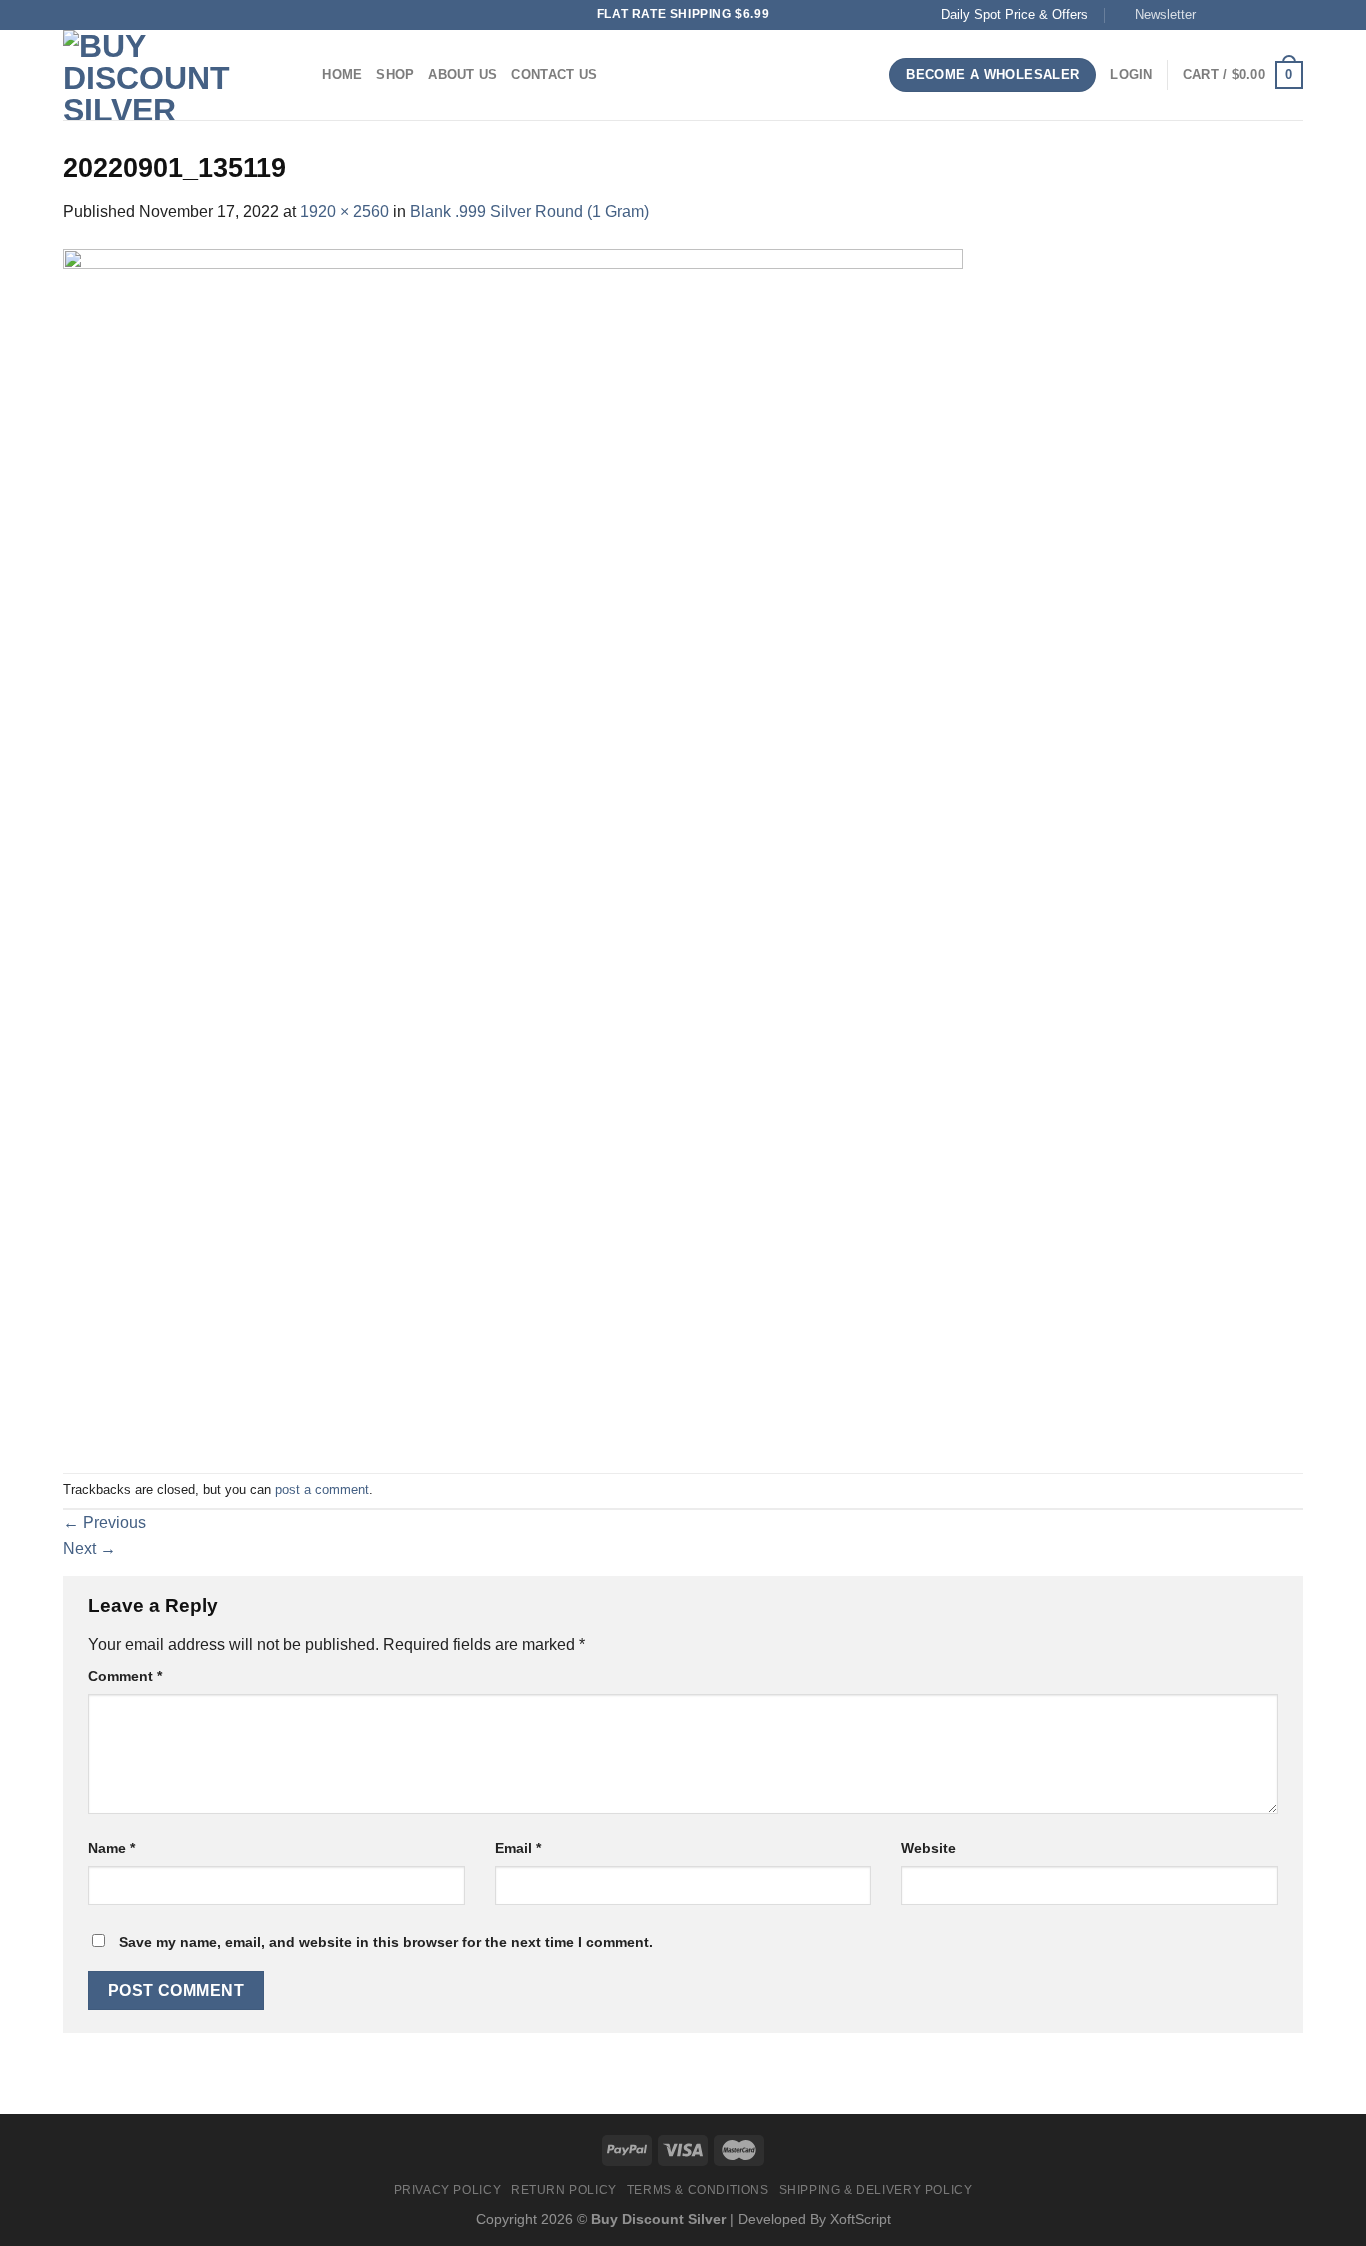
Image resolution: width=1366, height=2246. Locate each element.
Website (928, 1848)
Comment (125, 1676)
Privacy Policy (448, 2190)
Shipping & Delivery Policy (876, 2190)
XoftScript (860, 2219)
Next (89, 1548)
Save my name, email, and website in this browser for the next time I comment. (386, 1942)
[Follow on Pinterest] (1274, 15)
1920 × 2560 (344, 211)
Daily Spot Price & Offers (1014, 14)
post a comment (322, 1489)
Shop (395, 74)
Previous (104, 1522)
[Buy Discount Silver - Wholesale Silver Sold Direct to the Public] (163, 75)
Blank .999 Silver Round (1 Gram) (529, 211)
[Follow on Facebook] (1217, 15)
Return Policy (564, 2190)
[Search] (300, 75)
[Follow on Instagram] (1236, 15)
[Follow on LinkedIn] (1293, 15)
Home (342, 74)
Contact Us (554, 74)
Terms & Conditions (698, 2190)
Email (518, 1848)
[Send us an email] (1255, 15)
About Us (462, 74)
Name (111, 1848)
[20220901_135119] (513, 847)
